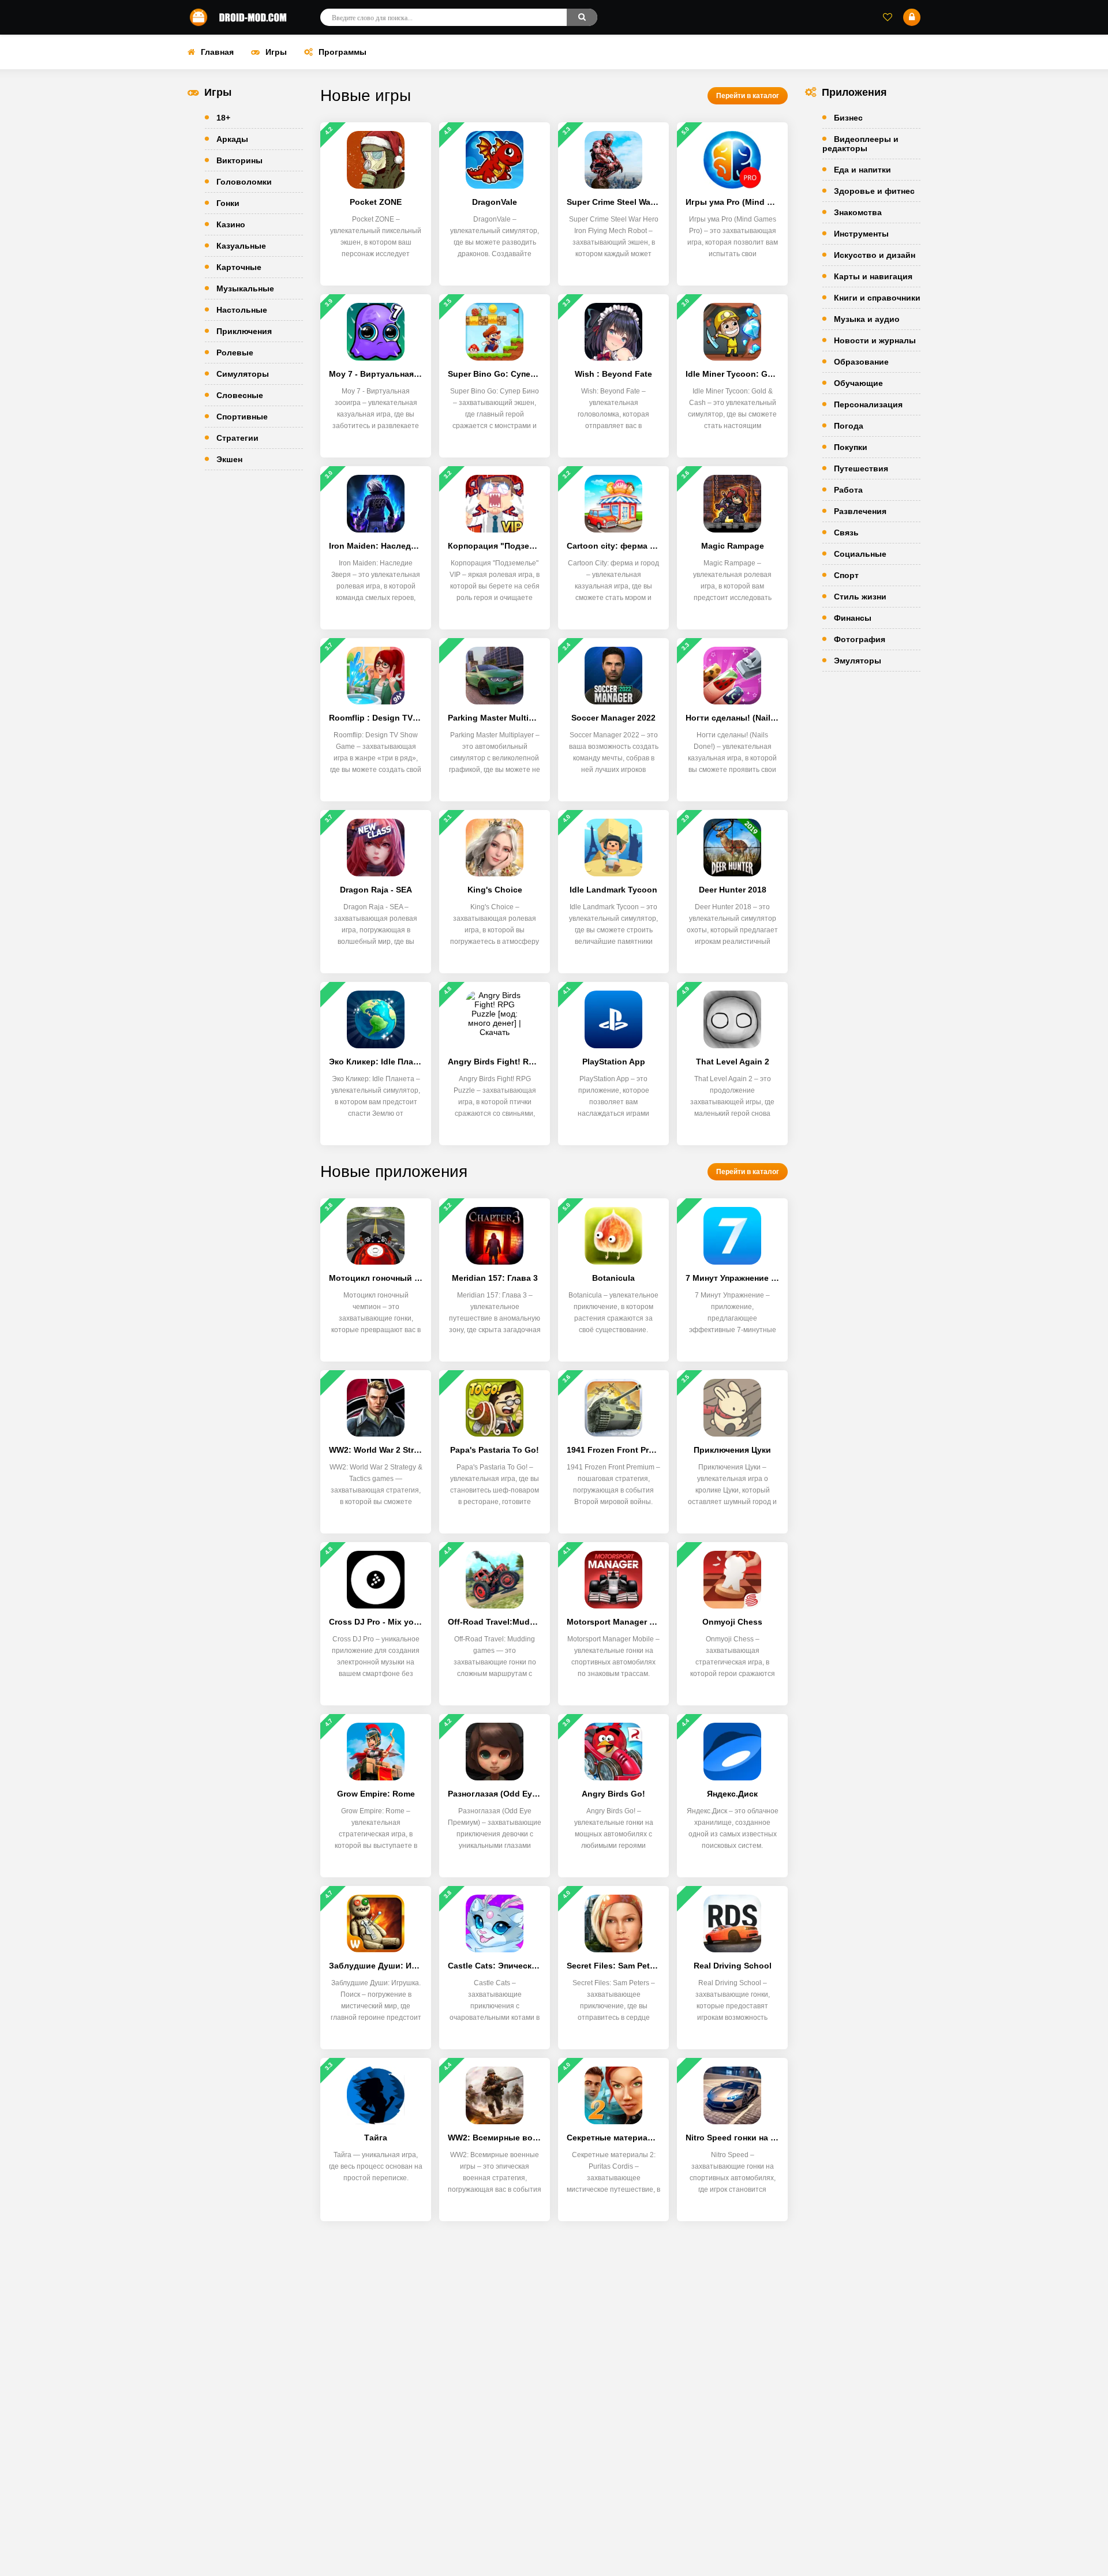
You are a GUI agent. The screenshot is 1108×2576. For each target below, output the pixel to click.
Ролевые (235, 353)
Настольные (242, 310)
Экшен (229, 459)
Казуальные (241, 246)
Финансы (853, 618)
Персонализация (868, 404)
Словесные (240, 395)
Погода (849, 426)
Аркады (232, 139)
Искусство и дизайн (875, 255)
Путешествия (861, 468)
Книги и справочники (877, 298)
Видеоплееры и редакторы (860, 144)
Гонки (228, 203)
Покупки (851, 447)
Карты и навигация (873, 276)
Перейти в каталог (748, 96)
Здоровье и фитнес (874, 191)
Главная (217, 52)
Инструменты (861, 234)
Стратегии (237, 438)
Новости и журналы (875, 340)
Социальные (860, 554)
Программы (342, 52)
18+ (223, 118)
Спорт (846, 575)
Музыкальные (245, 288)
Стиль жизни (860, 597)
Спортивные (242, 417)
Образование (861, 362)
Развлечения (860, 511)
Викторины (239, 160)
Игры (276, 52)
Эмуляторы (858, 661)
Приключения (244, 331)
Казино (231, 224)
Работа (848, 490)
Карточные (239, 267)
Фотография (860, 639)
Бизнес (848, 118)
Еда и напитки (862, 170)
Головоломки (244, 182)
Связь (846, 533)
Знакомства (858, 212)
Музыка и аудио (867, 319)
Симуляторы (243, 374)
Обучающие (858, 383)
